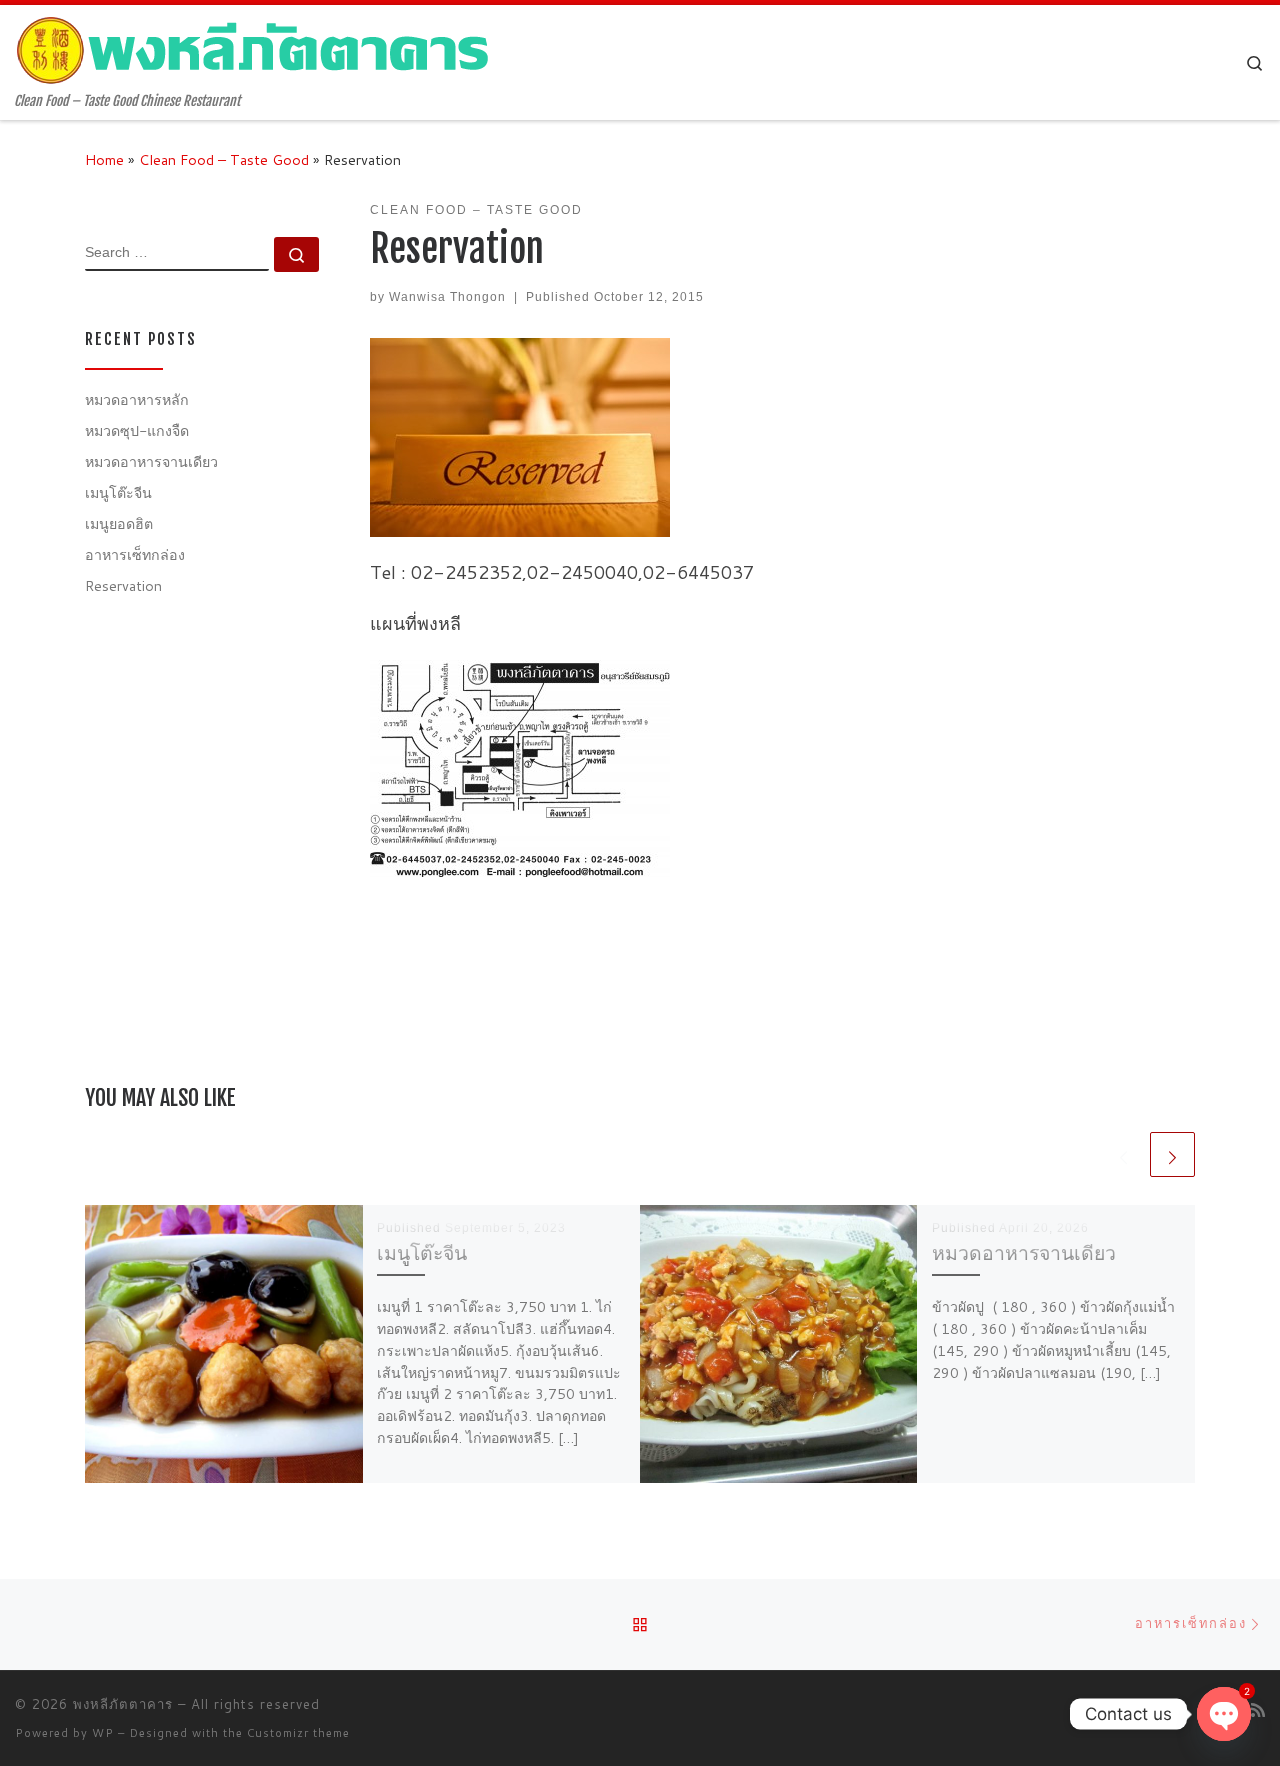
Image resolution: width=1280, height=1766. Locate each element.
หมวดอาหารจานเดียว (1024, 1252)
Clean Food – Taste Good (224, 159)
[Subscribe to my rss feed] (1258, 1709)
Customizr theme (298, 1733)
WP (103, 1733)
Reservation (123, 585)
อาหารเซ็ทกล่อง (135, 554)
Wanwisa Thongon (447, 297)
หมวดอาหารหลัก (137, 399)
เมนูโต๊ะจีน (422, 1252)
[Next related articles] (1172, 1154)
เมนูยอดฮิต (119, 523)
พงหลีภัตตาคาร (123, 1704)
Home (104, 159)
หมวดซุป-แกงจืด (137, 430)
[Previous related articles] (1123, 1154)
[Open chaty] (1224, 1714)
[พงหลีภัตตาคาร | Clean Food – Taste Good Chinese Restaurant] (255, 49)
